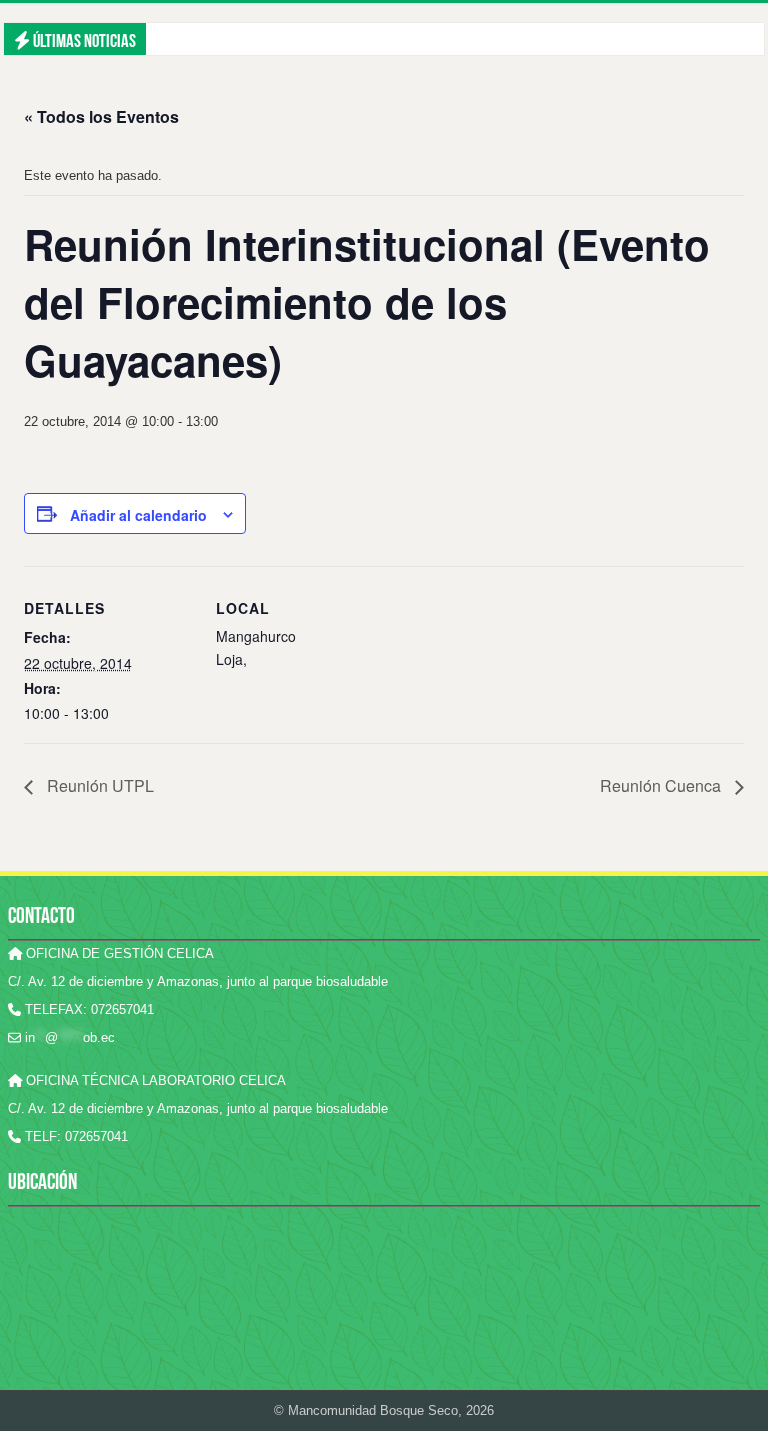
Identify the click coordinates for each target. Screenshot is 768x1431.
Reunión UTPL (98, 785)
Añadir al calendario (138, 515)
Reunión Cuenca (662, 785)
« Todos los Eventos (101, 116)
